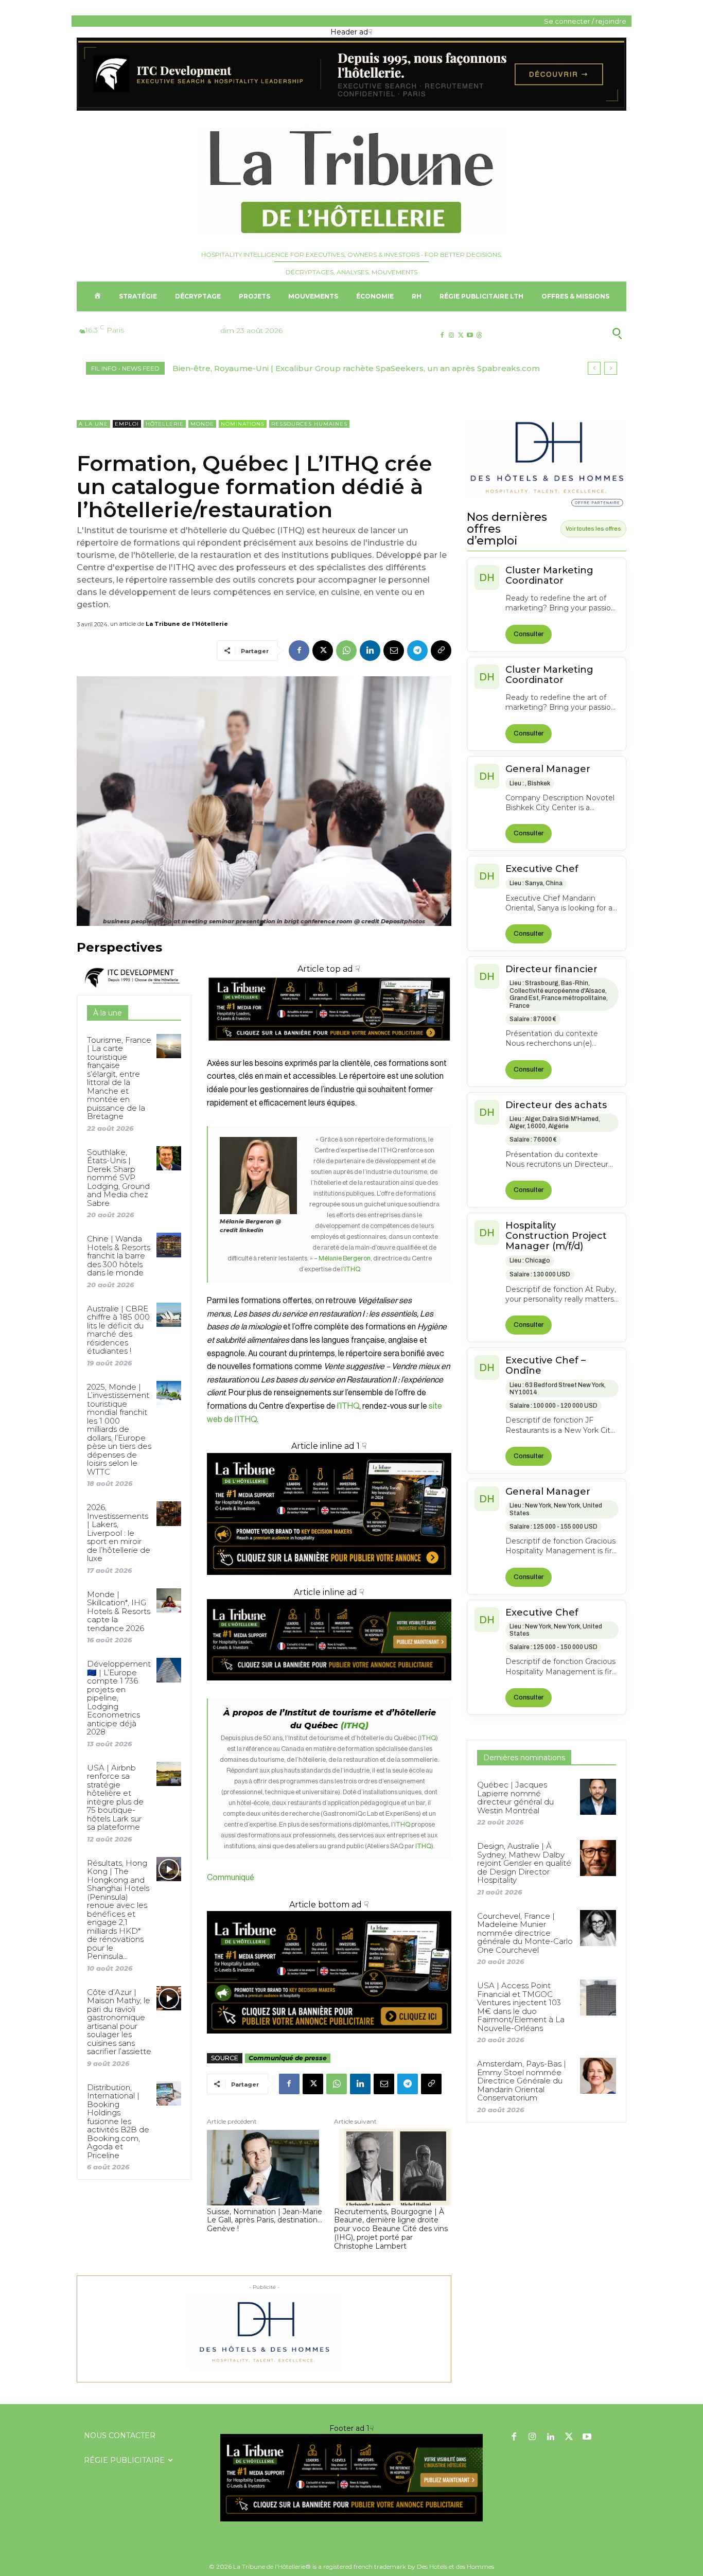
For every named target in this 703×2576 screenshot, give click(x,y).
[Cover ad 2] (329, 1514)
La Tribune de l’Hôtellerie (187, 624)
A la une (93, 424)
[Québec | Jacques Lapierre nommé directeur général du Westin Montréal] (598, 1797)
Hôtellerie (165, 424)
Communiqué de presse (288, 2058)
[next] (611, 368)
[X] (460, 335)
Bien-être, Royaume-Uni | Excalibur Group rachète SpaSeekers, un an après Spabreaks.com (356, 368)
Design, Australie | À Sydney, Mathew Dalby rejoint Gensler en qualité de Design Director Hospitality (524, 1863)
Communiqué (231, 1878)
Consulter (529, 634)
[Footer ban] (351, 2478)
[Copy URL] (441, 651)
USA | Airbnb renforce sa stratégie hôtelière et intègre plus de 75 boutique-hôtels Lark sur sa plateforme (115, 1798)
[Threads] (479, 335)
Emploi (127, 424)
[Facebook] (442, 335)
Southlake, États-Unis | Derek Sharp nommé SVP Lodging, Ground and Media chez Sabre (118, 1178)
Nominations (243, 424)
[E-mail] (394, 651)
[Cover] (329, 1050)
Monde (202, 424)
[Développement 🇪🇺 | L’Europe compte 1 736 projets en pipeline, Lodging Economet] (169, 1670)
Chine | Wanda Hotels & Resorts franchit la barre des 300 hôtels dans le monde (119, 1256)
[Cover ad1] (329, 1972)
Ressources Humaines (309, 424)
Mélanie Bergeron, (345, 1258)
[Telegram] (417, 651)
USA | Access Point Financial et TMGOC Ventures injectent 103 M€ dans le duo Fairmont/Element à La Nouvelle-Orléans (521, 2007)
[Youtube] (470, 335)
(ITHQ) (355, 1725)
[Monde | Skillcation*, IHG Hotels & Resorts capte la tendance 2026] (169, 1600)
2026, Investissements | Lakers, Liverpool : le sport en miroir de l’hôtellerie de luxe (119, 1533)
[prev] (594, 368)
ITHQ (352, 1269)
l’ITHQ (348, 1406)
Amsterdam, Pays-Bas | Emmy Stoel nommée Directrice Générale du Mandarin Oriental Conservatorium (522, 2081)
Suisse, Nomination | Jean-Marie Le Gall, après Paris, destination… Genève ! (265, 2220)
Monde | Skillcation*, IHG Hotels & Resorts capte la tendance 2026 (119, 1611)
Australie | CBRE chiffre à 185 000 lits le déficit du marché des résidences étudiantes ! (118, 1330)
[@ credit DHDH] (351, 108)
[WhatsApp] (346, 651)
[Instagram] (451, 335)
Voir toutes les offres (593, 529)
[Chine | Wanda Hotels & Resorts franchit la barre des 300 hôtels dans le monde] (169, 1245)
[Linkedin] (370, 651)
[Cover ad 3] (329, 1688)
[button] (567, 334)
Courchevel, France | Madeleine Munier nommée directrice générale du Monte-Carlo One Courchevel (525, 1933)
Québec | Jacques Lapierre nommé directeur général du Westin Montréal (515, 1798)
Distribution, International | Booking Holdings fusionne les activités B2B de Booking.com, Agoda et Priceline (118, 2121)
